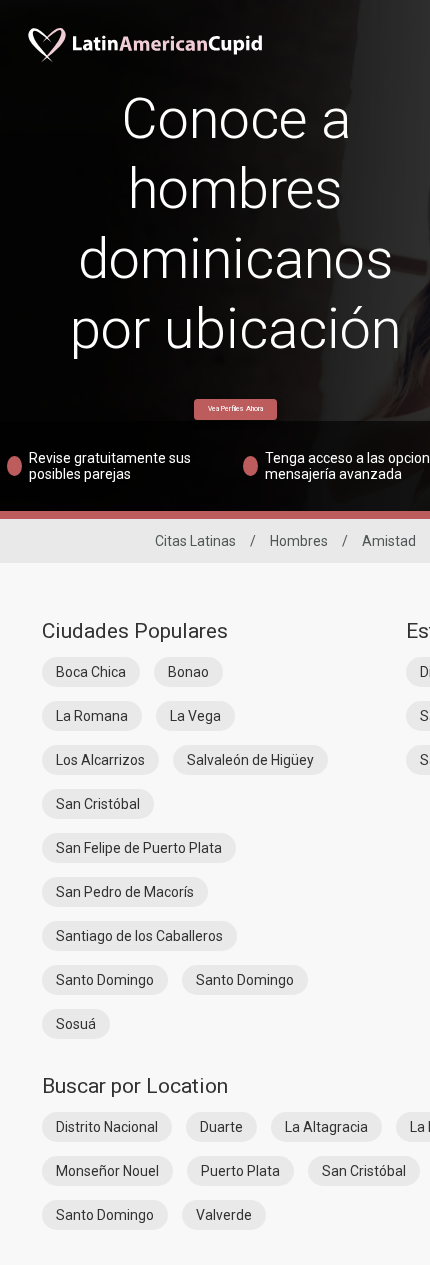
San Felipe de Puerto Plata (139, 848)
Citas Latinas (195, 541)
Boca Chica (91, 672)
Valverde (224, 1215)
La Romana (92, 716)
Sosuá (76, 1024)
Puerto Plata (240, 1171)
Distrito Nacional (107, 1127)
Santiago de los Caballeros (139, 936)
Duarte (221, 1127)
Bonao (188, 672)
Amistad (389, 541)
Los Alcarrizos (100, 760)
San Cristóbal (98, 804)
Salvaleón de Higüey (250, 760)
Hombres (299, 541)
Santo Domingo (105, 980)
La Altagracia (326, 1127)
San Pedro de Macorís (125, 892)
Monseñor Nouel (107, 1171)
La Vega (195, 716)
